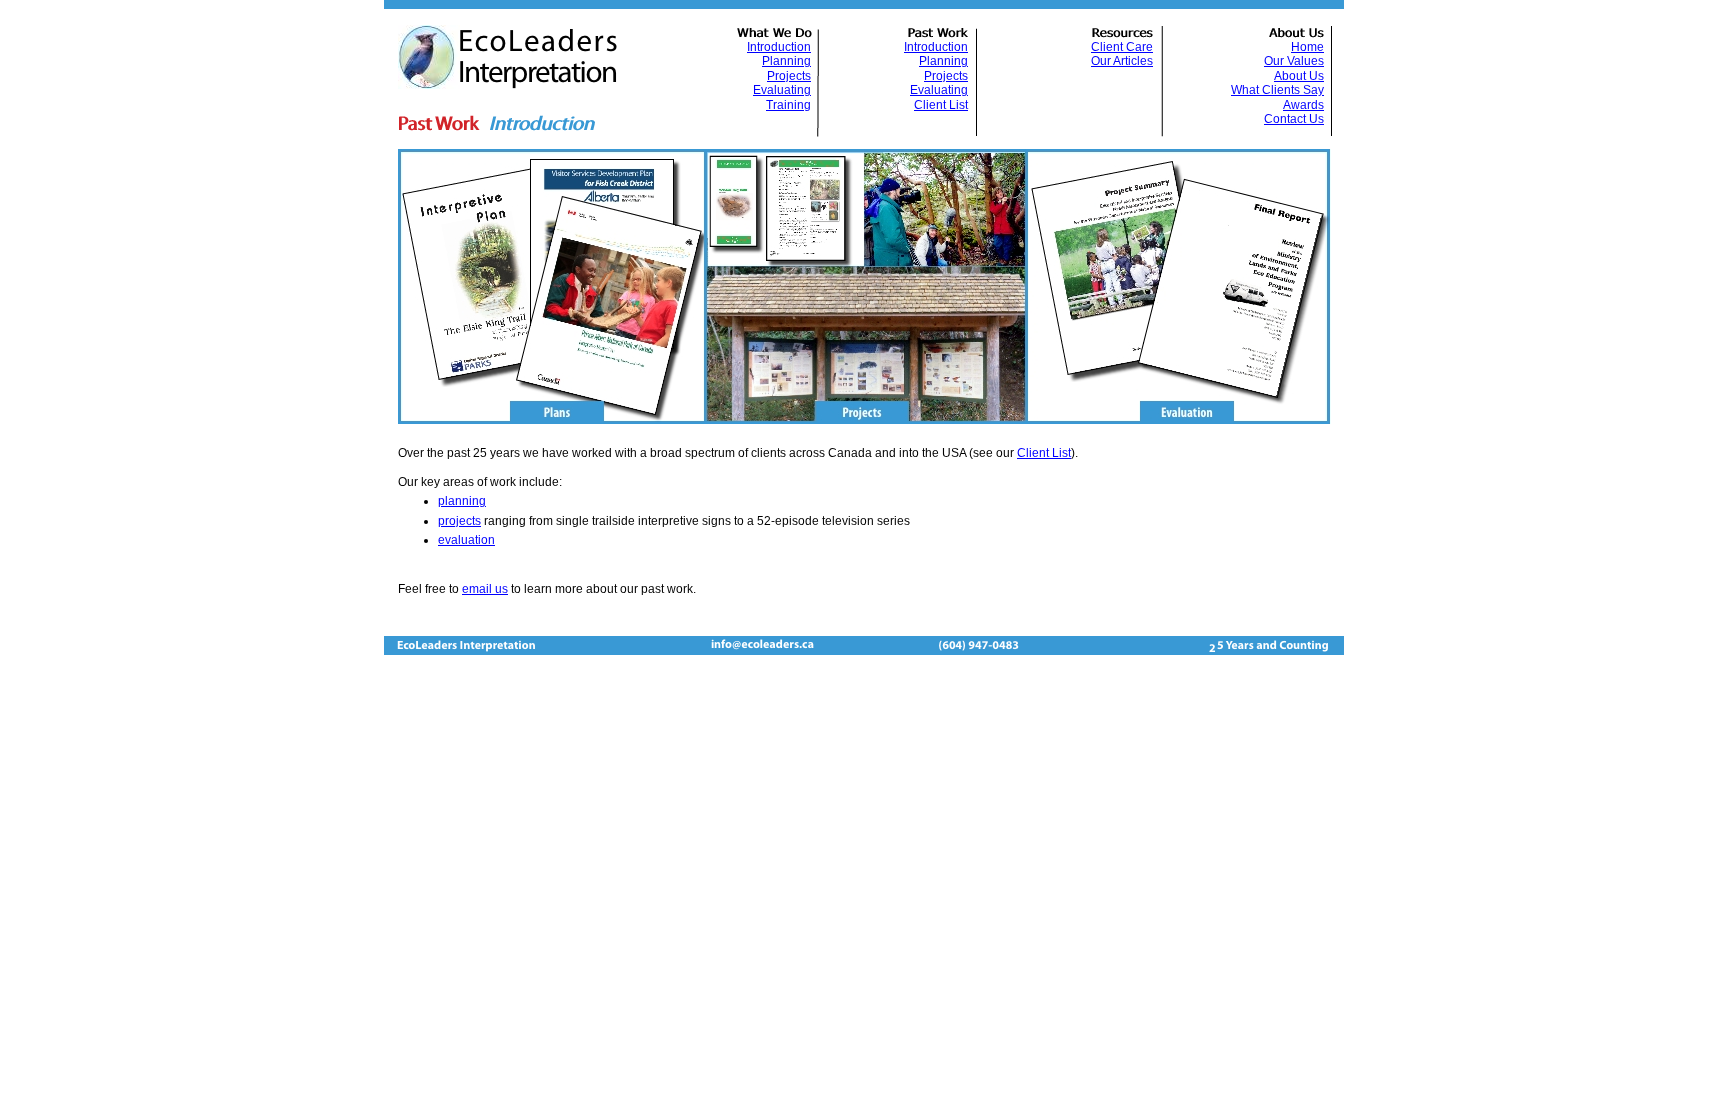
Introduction (779, 47)
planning (462, 501)
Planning (786, 61)
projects (459, 521)
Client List (1044, 453)
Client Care (1122, 47)
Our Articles (1122, 61)
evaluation (466, 540)
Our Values (1294, 61)
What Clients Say (1277, 90)
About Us (1299, 76)
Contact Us (1294, 119)
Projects (789, 76)
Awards (1303, 105)
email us (485, 589)
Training (788, 105)
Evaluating (782, 90)
